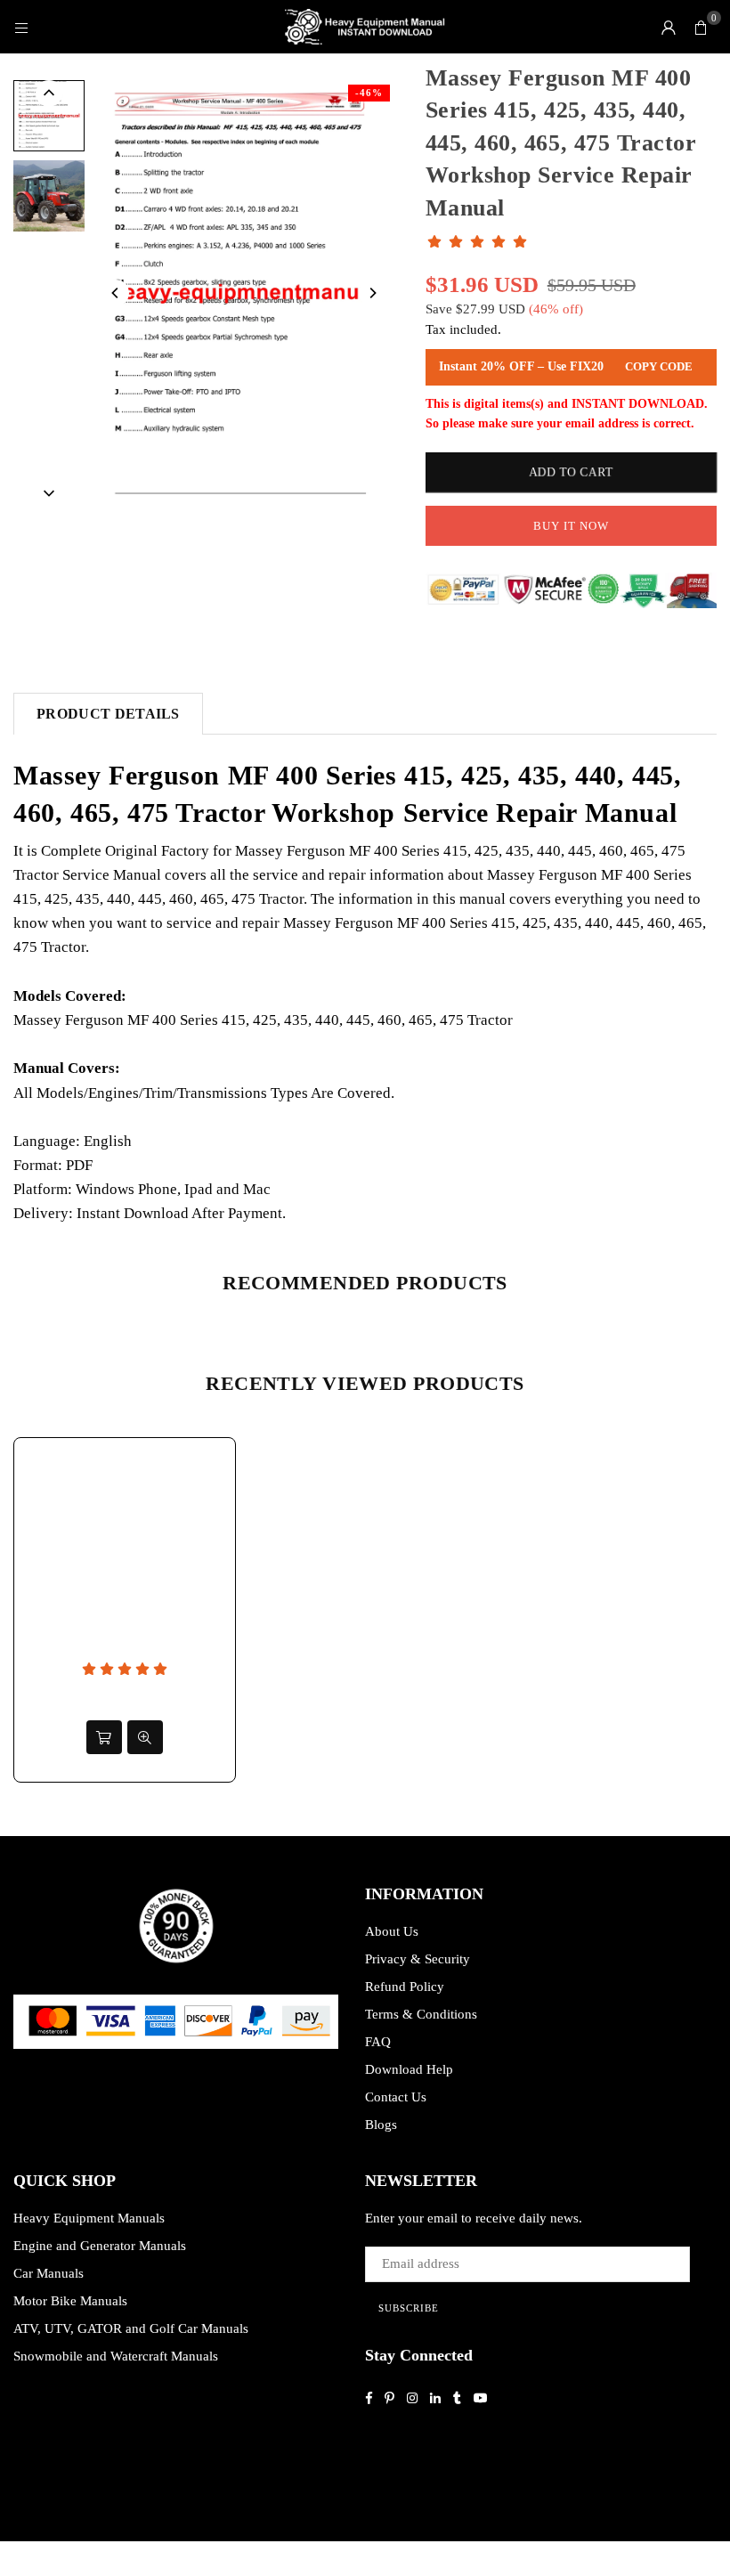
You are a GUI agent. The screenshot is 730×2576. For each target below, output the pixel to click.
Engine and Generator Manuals (100, 2246)
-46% (369, 93)
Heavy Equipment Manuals (89, 2218)
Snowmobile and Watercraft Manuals (116, 2356)
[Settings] (669, 27)
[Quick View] (145, 1737)
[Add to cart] (104, 1737)
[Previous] (116, 293)
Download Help (409, 2069)
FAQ (378, 2042)
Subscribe (409, 2308)
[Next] (372, 293)
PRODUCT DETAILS (108, 714)
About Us (392, 1931)
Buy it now (571, 526)
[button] (701, 27)
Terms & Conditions (421, 2014)
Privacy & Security (418, 1959)
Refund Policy (405, 1987)
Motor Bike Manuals (70, 2301)
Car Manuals (49, 2273)
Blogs (381, 2125)
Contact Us (396, 2097)
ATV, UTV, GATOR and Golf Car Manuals (131, 2328)
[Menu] (21, 27)
